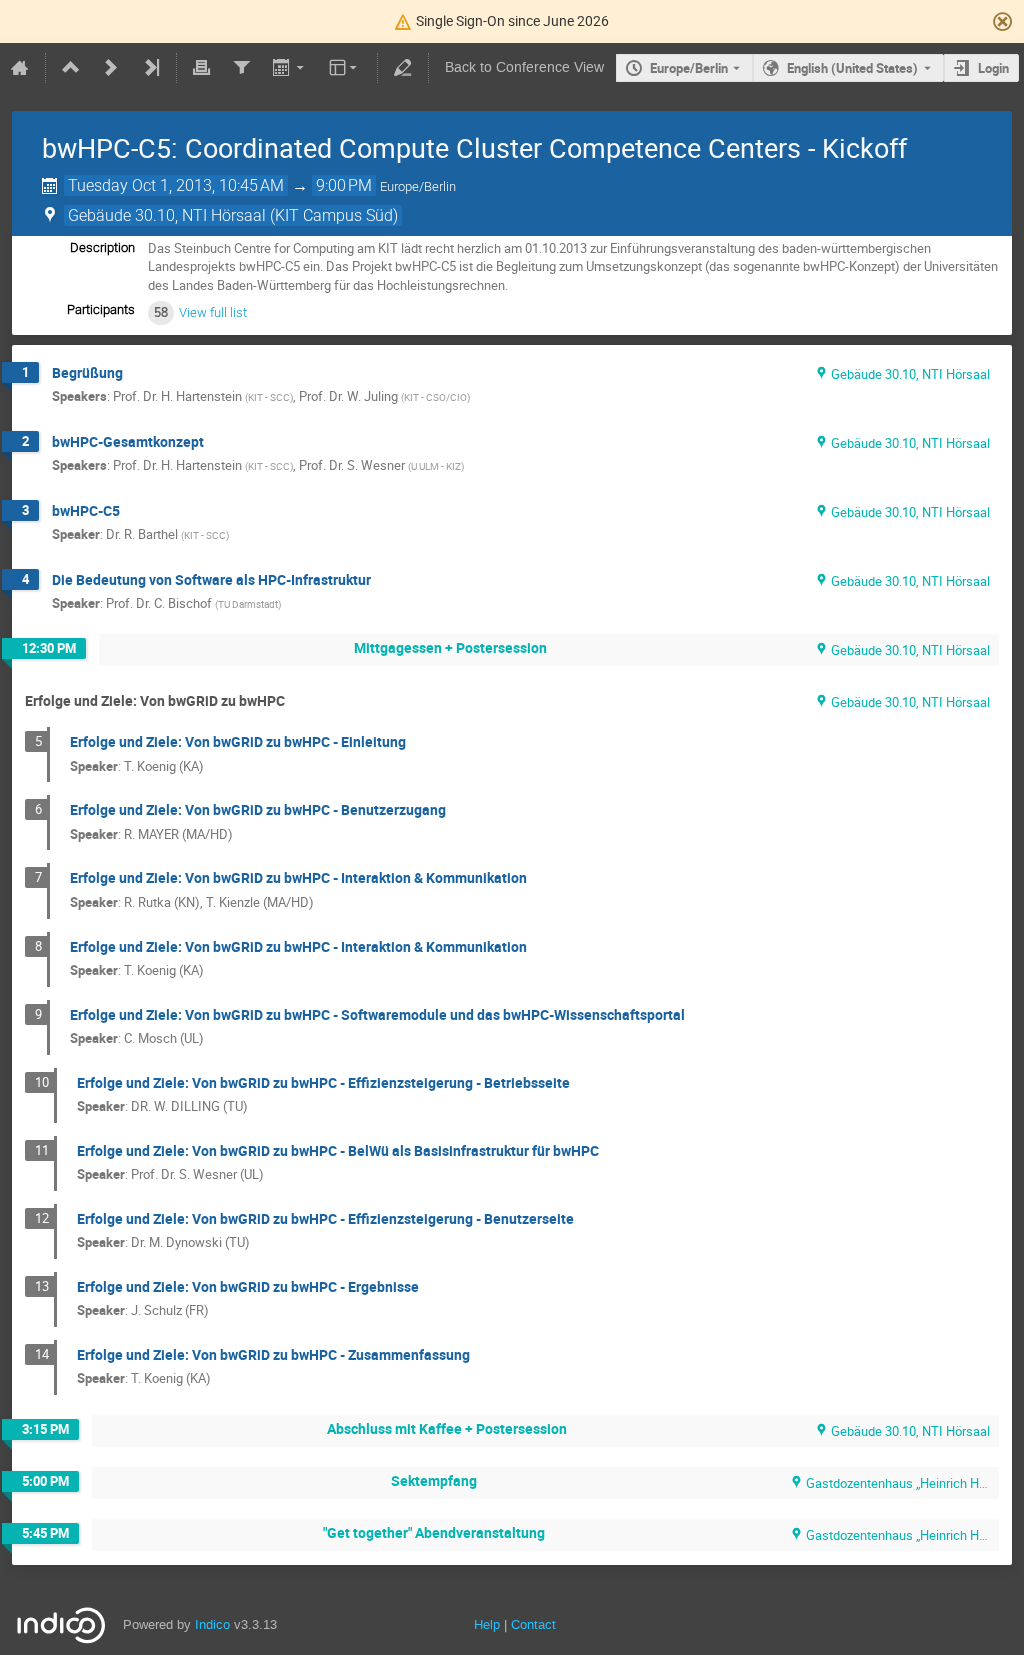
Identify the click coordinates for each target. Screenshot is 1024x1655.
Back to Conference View (524, 67)
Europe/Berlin (689, 68)
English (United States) (852, 68)
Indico (212, 1624)
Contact (533, 1624)
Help (487, 1624)
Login (993, 68)
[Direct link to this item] (137, 373)
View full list (213, 312)
